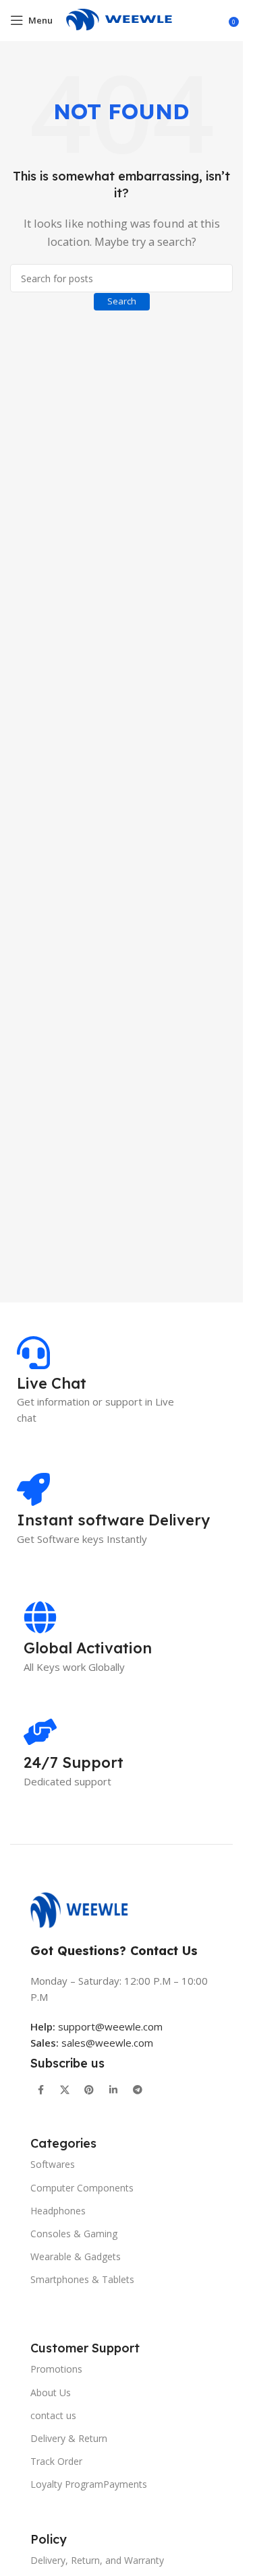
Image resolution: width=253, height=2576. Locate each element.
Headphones (58, 2211)
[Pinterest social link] (89, 2090)
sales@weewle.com (107, 2043)
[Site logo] (126, 19)
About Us (51, 2392)
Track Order (56, 2461)
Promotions (56, 2369)
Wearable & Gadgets (76, 2256)
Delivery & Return (69, 2438)
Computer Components (82, 2188)
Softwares (53, 2164)
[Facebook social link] (40, 2090)
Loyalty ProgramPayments (89, 2484)
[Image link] (86, 1909)
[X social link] (65, 2090)
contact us (53, 2415)
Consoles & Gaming (74, 2234)
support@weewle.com (96, 2026)
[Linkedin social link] (113, 2090)
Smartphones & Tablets (82, 2279)
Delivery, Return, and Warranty (97, 2560)
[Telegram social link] (138, 2090)
